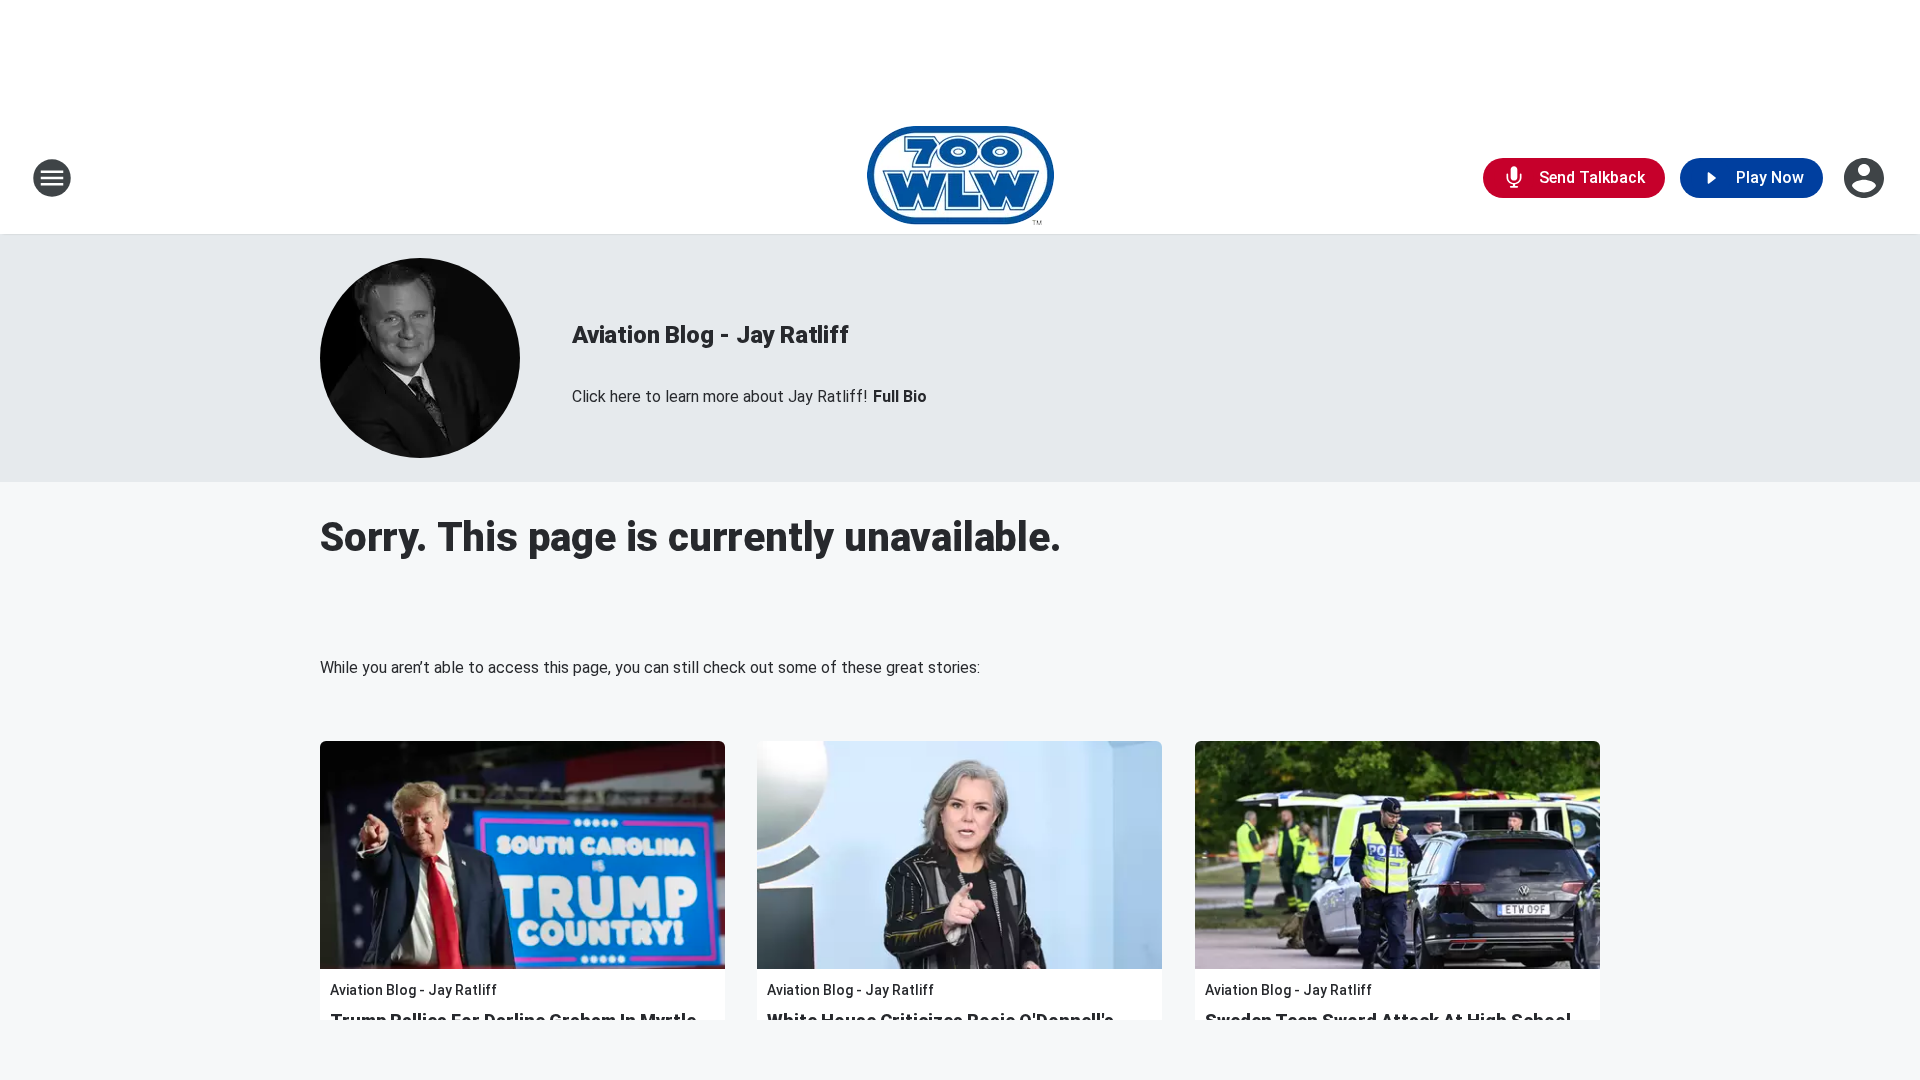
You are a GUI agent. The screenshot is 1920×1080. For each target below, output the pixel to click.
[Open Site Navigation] (52, 178)
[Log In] (1866, 178)
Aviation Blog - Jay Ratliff (710, 335)
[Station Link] (960, 178)
